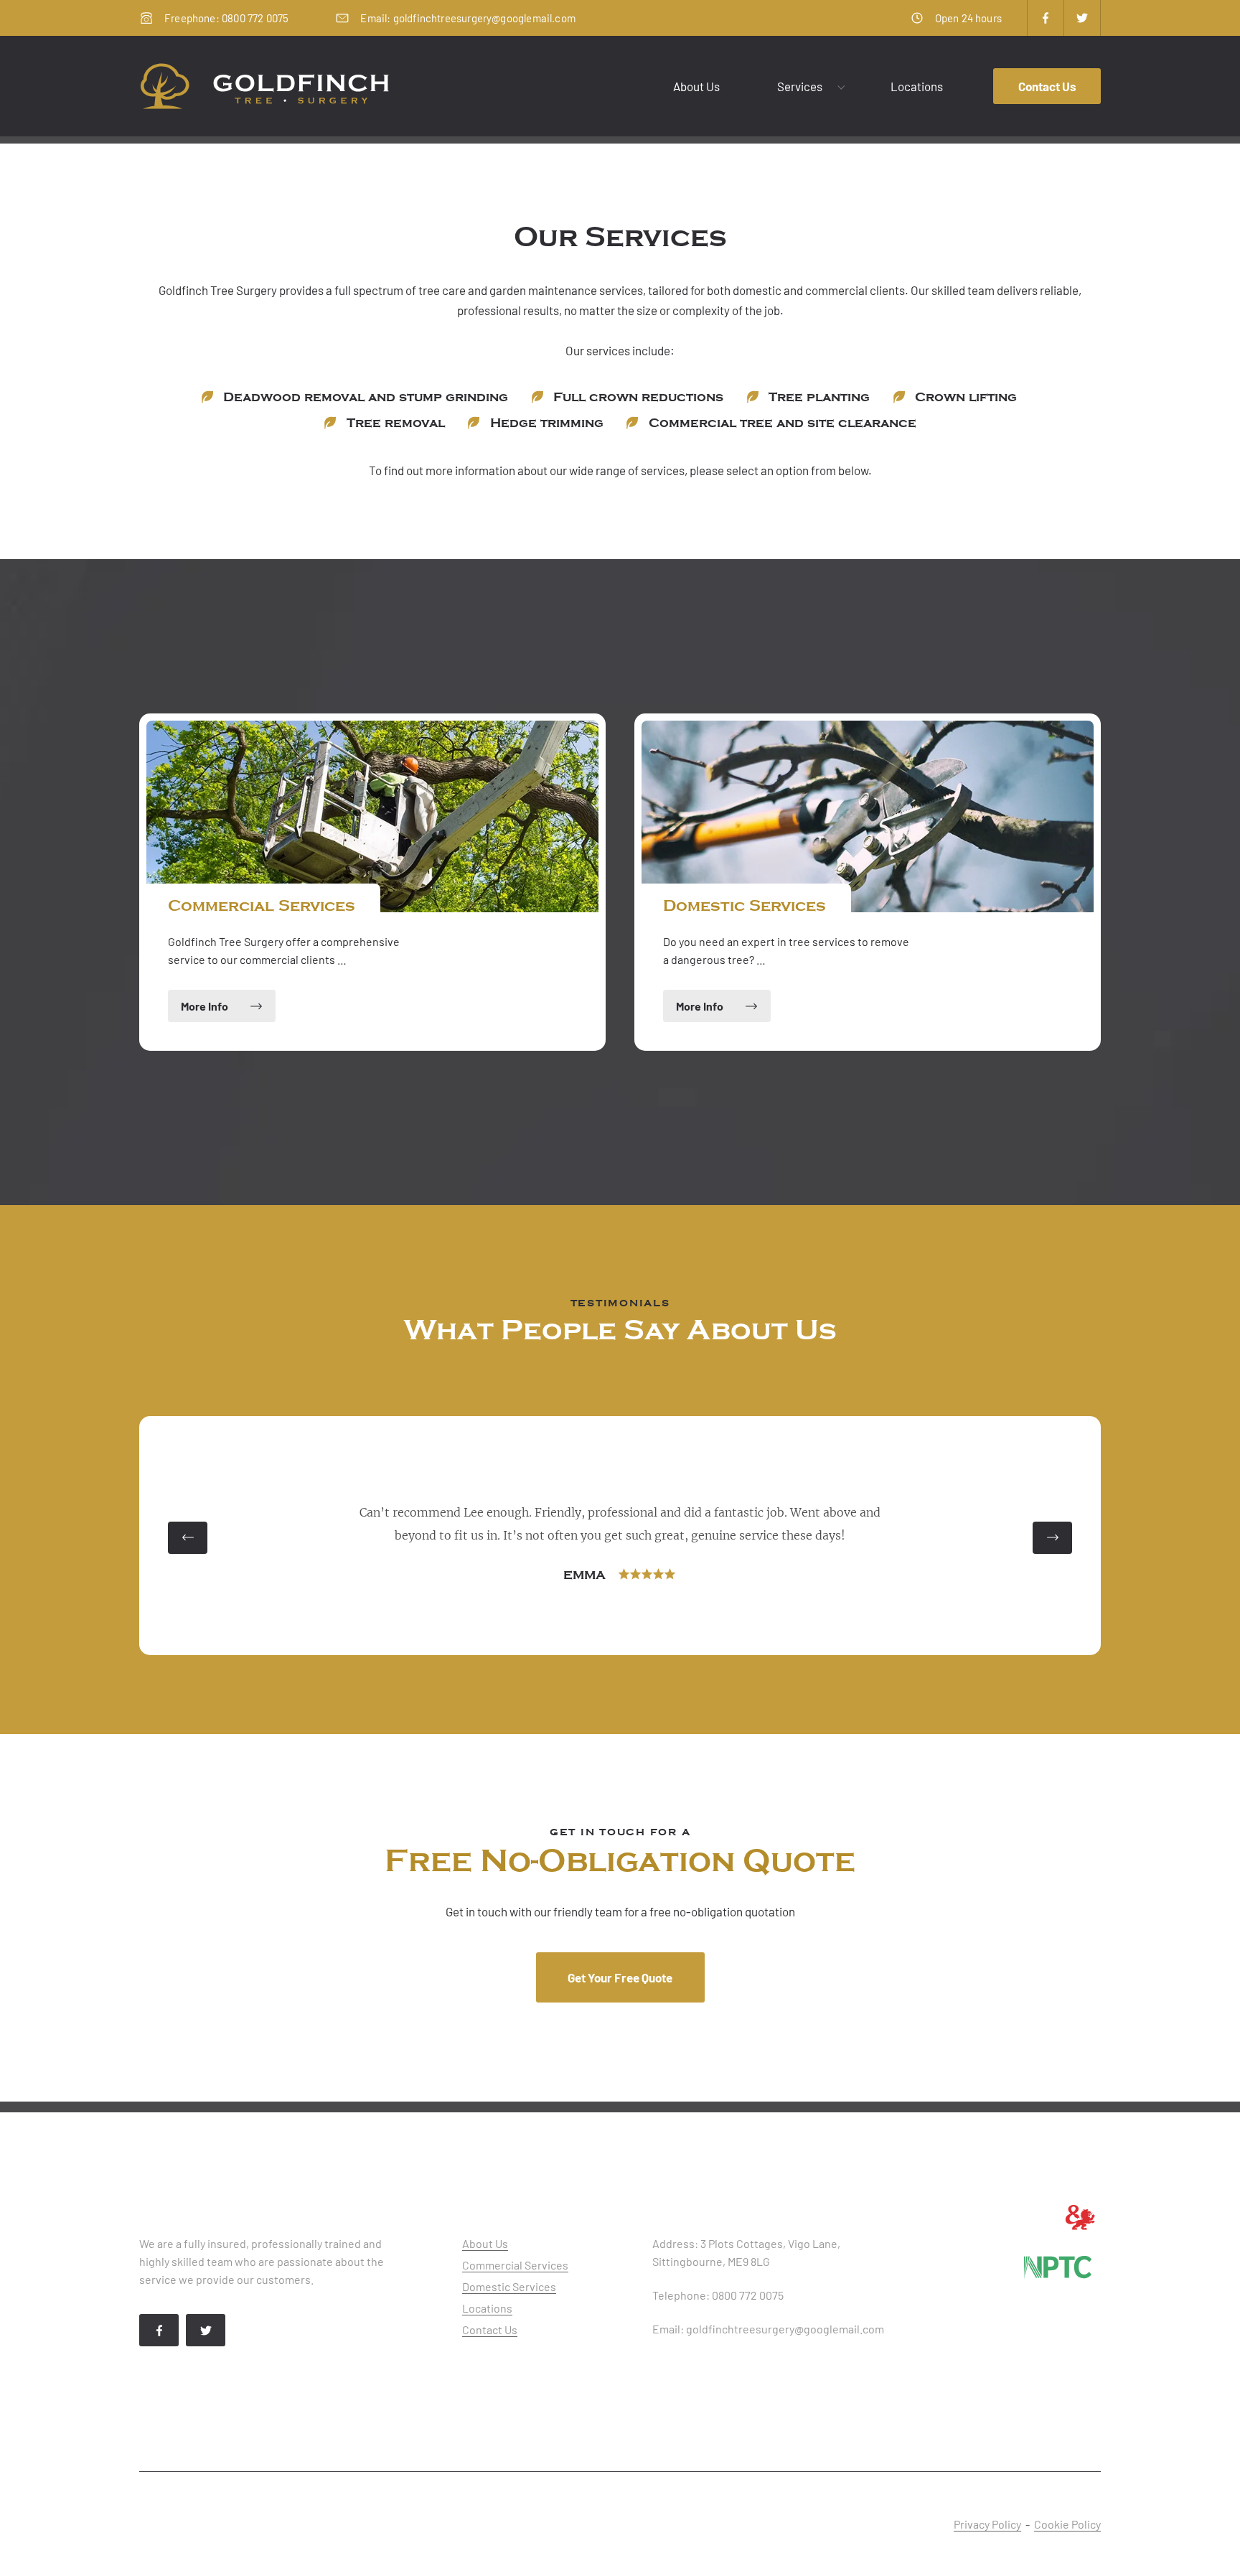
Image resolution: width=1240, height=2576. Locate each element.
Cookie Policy (1067, 2524)
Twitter (1082, 18)
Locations (917, 86)
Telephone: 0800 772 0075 (718, 2295)
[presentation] (188, 1538)
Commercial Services (515, 2265)
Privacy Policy (987, 2524)
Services (800, 86)
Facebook (1046, 18)
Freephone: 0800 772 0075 (226, 18)
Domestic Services (509, 2286)
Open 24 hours (968, 18)
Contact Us (1047, 86)
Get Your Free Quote (620, 1977)
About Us (696, 86)
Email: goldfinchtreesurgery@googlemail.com (468, 18)
